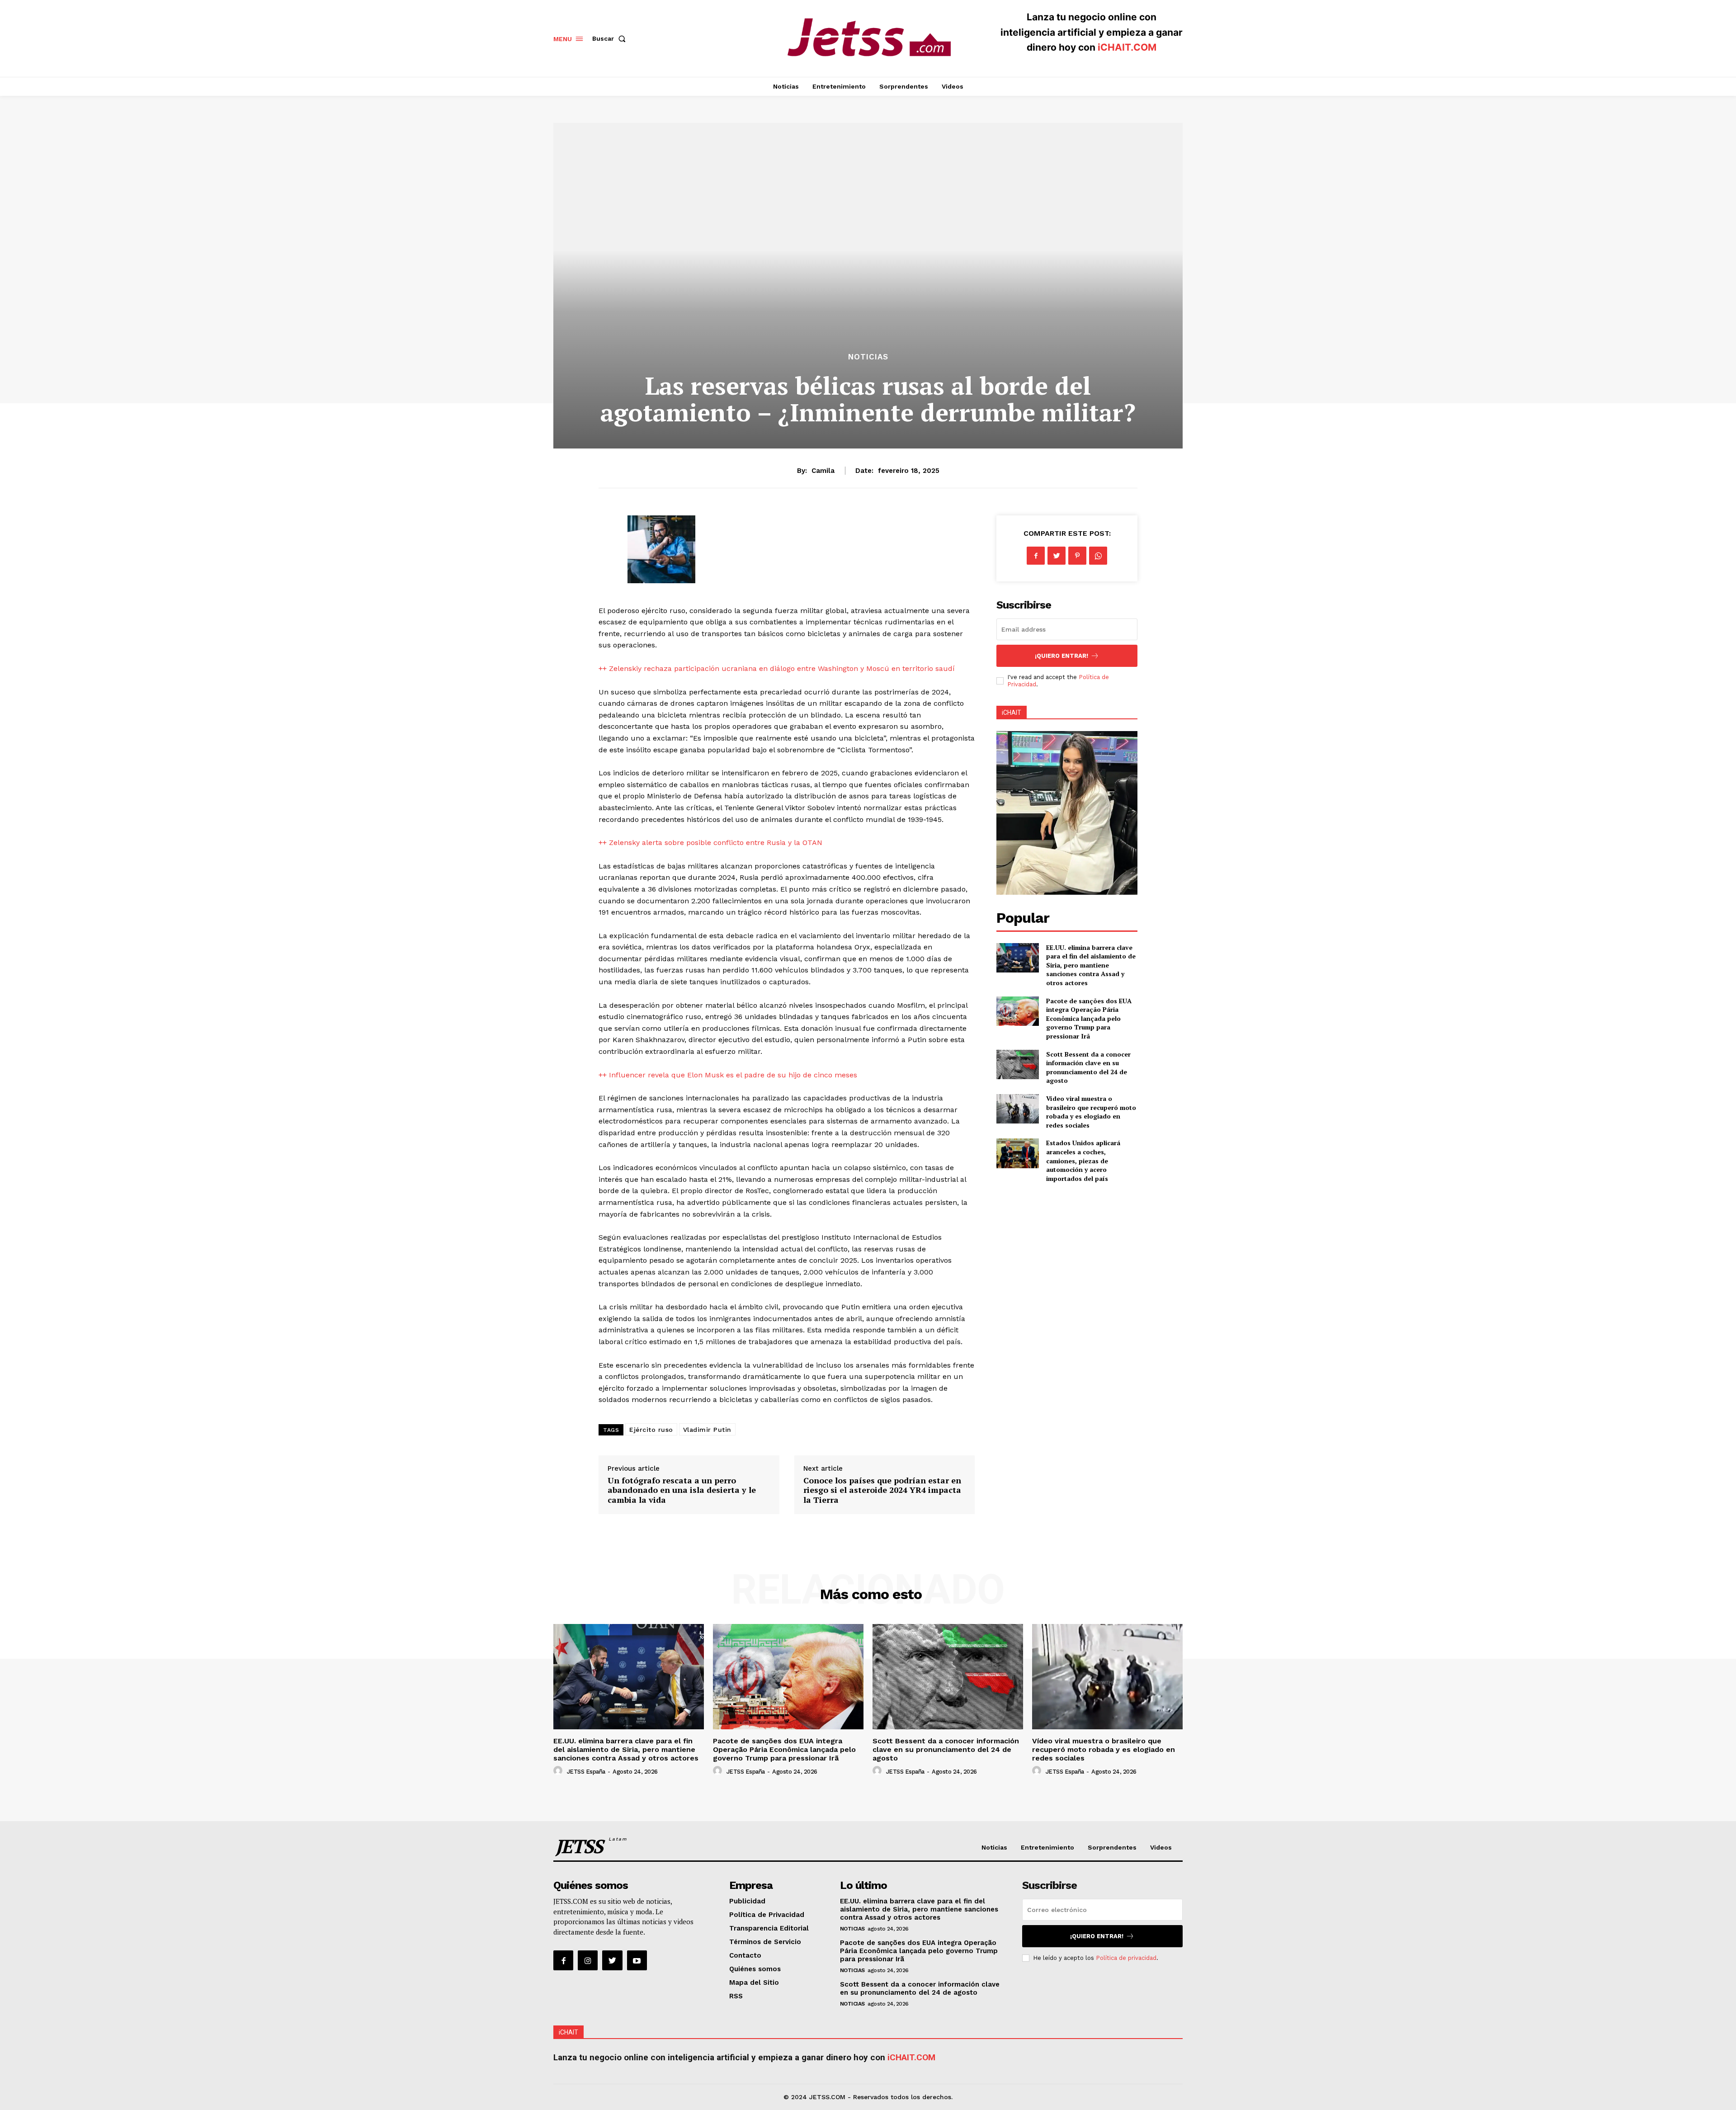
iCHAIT (1012, 713)
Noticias (868, 357)
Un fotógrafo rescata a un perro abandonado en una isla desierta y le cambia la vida (682, 1490)
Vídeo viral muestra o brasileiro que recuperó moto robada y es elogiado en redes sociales (1091, 1112)
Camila (823, 471)
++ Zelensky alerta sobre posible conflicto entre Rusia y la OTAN (710, 843)
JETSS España (586, 1772)
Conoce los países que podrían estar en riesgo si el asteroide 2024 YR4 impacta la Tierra (882, 1490)
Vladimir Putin (707, 1430)
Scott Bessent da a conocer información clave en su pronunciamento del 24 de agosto (1088, 1067)
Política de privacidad (1126, 1958)
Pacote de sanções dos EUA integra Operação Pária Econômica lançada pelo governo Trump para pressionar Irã (1089, 1018)
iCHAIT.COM (1127, 47)
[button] (611, 38)
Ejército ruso (651, 1430)
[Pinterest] (1077, 556)
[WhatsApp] (1098, 556)
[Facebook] (1036, 556)
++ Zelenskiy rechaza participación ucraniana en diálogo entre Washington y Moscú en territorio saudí (777, 668)
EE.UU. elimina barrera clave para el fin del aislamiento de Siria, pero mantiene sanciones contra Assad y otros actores (1091, 965)
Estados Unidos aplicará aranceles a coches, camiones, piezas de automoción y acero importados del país (1083, 1160)
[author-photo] (559, 1771)
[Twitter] (1057, 556)
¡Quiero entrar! (1061, 656)
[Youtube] (637, 1960)
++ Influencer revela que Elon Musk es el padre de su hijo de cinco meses (728, 1075)
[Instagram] (588, 1960)
